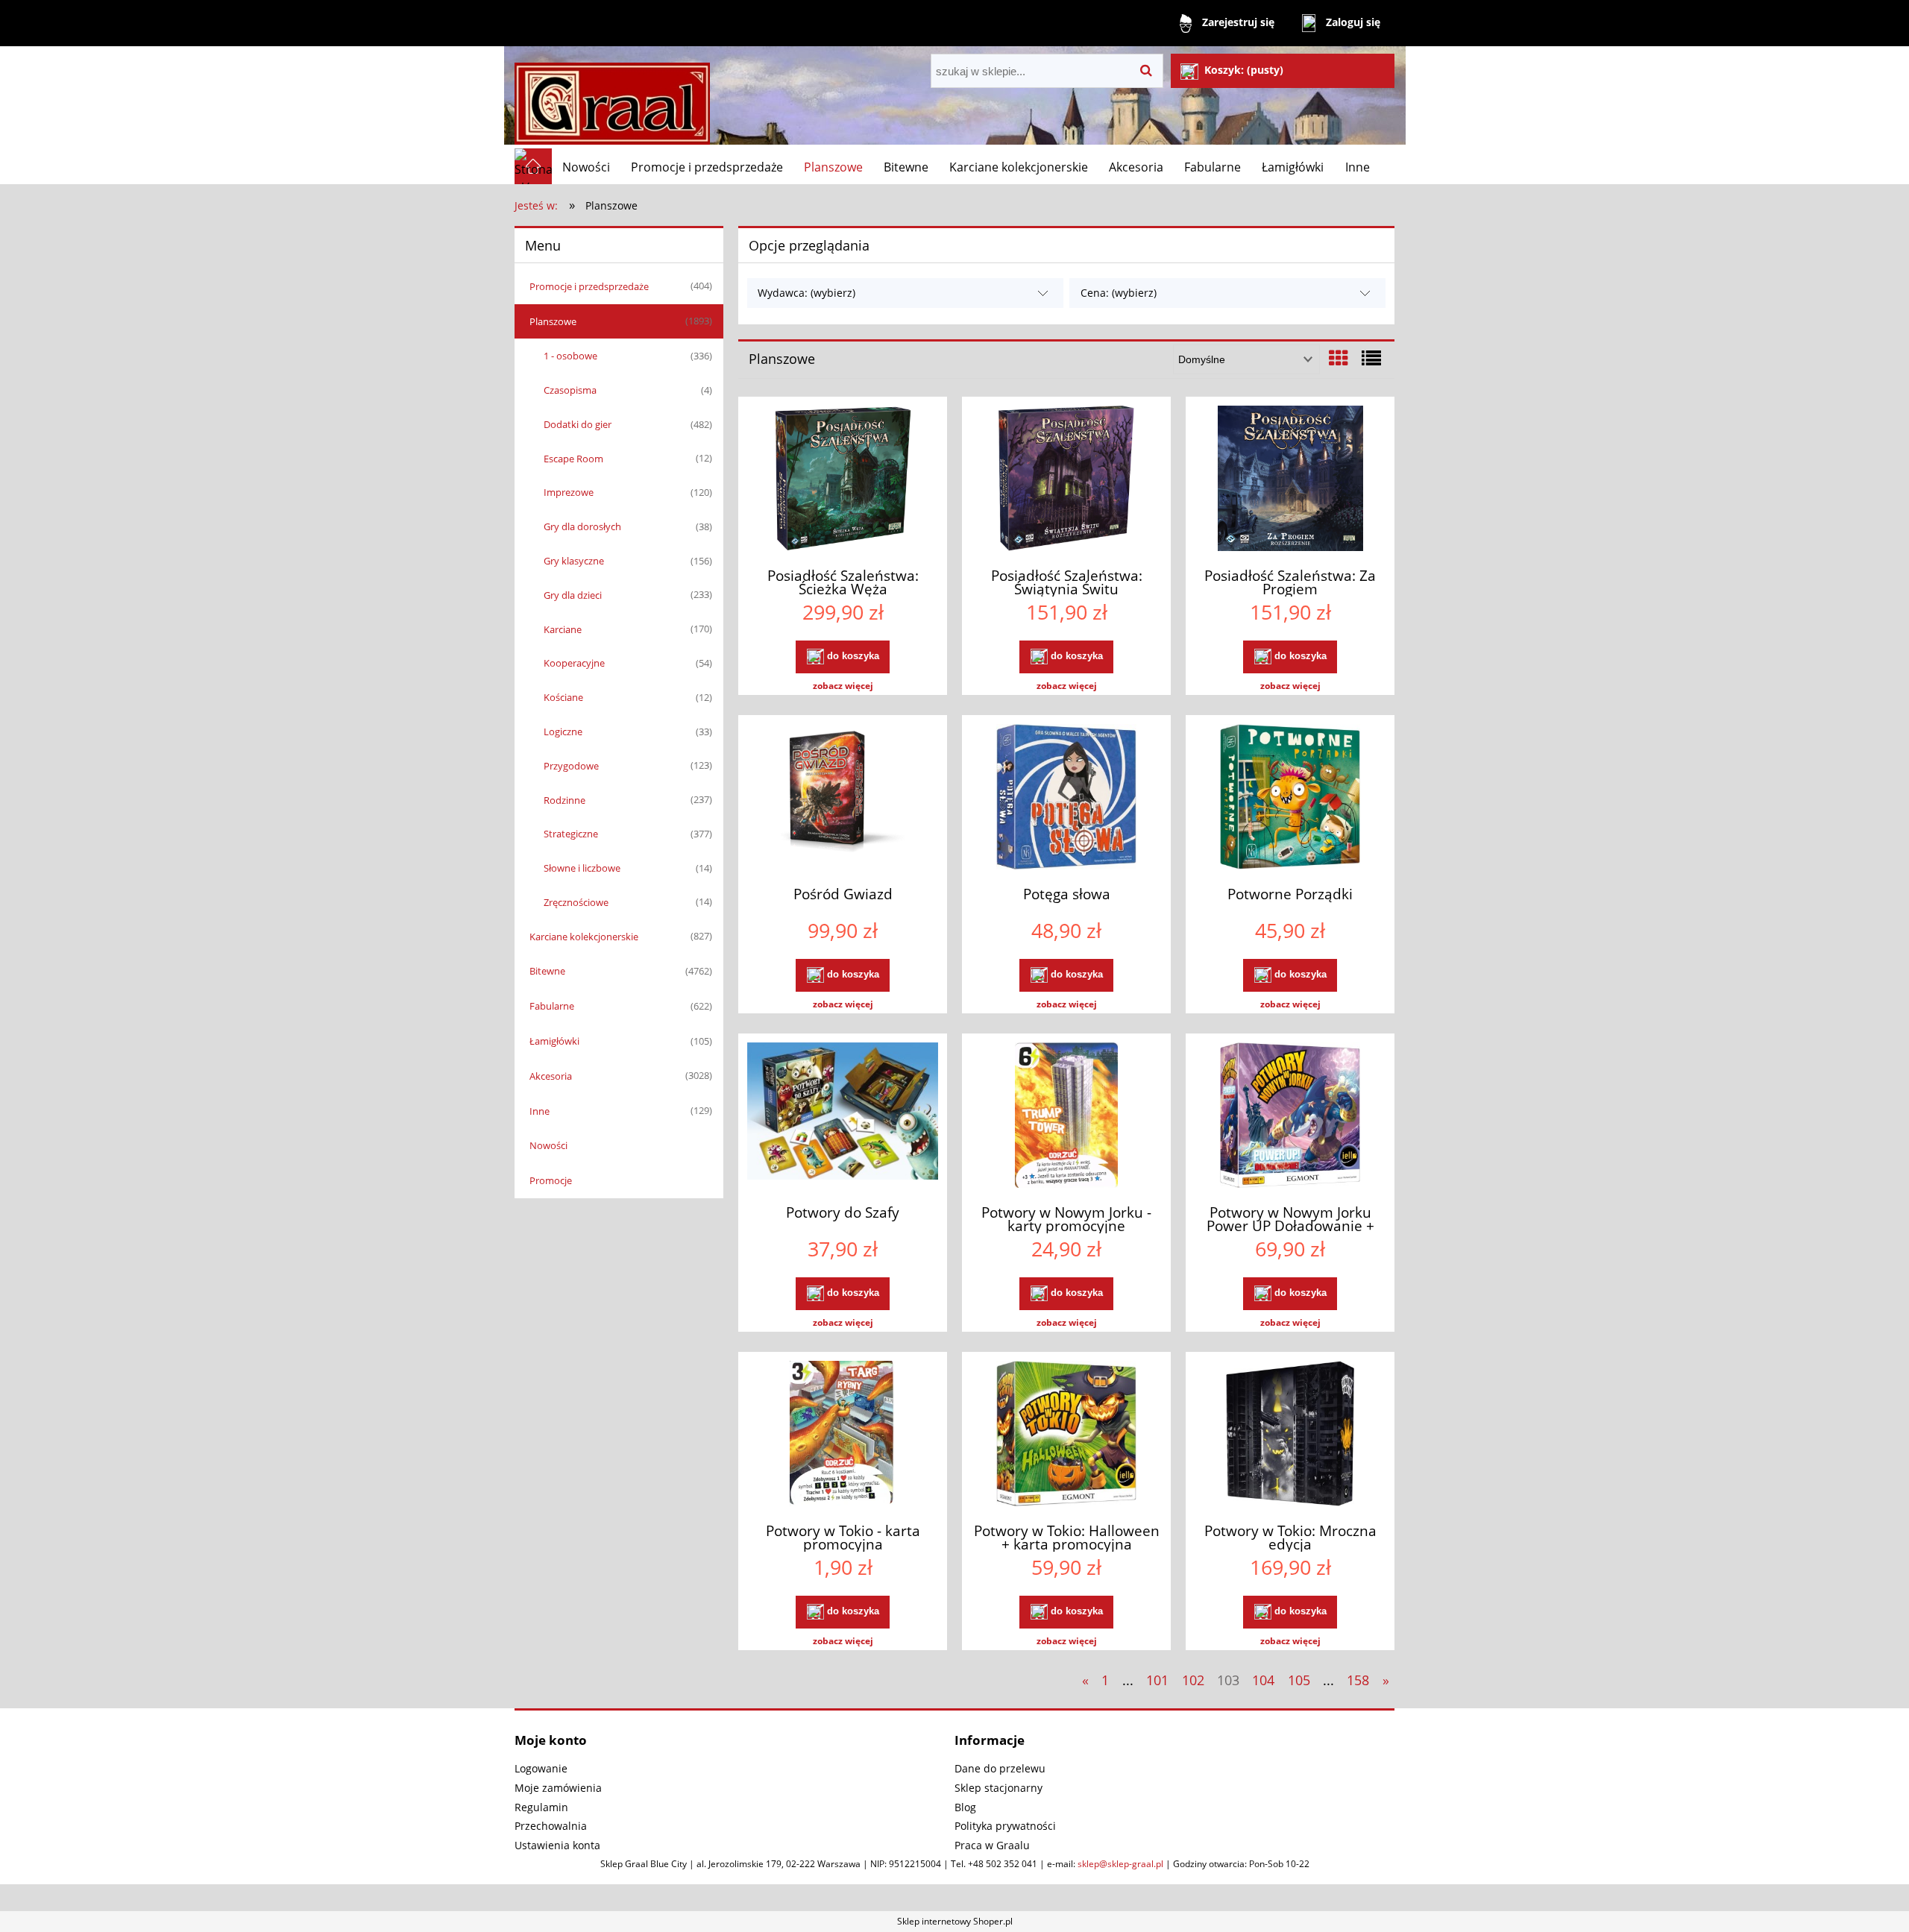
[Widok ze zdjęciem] (1339, 358)
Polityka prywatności (1005, 1826)
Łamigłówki (554, 1041)
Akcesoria (551, 1076)
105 (1299, 1680)
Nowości (548, 1145)
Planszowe (553, 321)
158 (1358, 1680)
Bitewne (547, 971)
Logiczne (563, 731)
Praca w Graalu (992, 1845)
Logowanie (541, 1768)
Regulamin (541, 1807)
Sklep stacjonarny (998, 1788)
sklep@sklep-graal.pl (1120, 1864)
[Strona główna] (612, 97)
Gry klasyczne (574, 561)
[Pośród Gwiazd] (843, 799)
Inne (540, 1111)
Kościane (563, 697)
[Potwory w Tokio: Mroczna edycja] (1290, 1435)
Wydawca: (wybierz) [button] (806, 293)
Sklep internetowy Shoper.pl (955, 1921)
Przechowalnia (551, 1826)
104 (1263, 1680)
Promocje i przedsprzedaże (589, 286)
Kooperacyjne (574, 663)
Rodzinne (564, 800)
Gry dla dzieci (573, 595)
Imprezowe (569, 492)
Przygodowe (571, 766)
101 (1157, 1680)
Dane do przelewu (1000, 1768)
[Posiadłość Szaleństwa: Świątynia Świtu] (1066, 480)
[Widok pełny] (1371, 358)
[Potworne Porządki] (1290, 799)
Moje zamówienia (558, 1788)
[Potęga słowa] (1066, 799)
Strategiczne (571, 834)
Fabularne (552, 1006)
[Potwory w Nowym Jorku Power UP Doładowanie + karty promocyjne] (1290, 1117)
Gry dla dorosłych (582, 526)
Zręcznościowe (576, 902)
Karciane (563, 629)
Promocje (551, 1180)
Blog (965, 1807)
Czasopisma (570, 390)
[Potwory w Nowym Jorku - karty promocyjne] (1066, 1117)
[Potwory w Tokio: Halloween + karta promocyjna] (1066, 1435)
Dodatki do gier (578, 424)
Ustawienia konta (557, 1845)
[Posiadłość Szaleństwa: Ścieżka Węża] (843, 480)
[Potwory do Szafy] (843, 1117)
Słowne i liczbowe (582, 868)
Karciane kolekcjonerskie (584, 937)
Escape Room (573, 459)
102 (1193, 1680)
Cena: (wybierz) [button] (1119, 293)
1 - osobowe (570, 356)
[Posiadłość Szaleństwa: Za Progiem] (1290, 480)
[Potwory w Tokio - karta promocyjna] (843, 1435)
